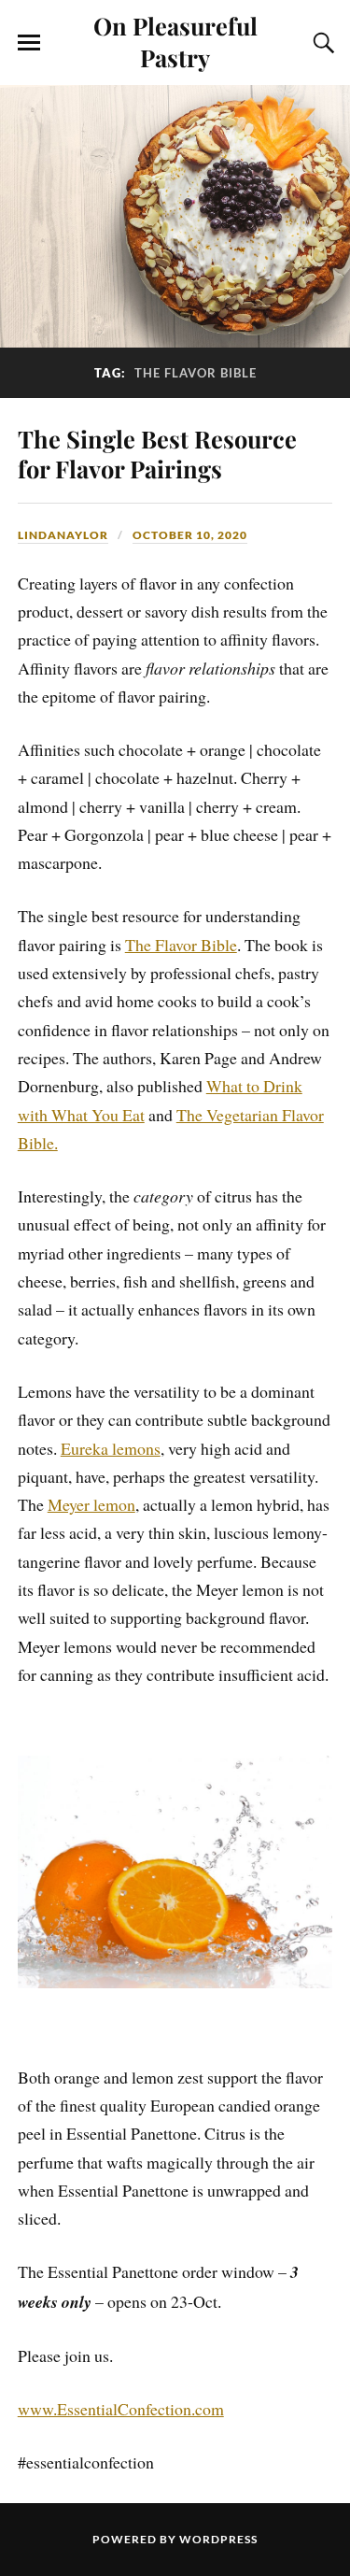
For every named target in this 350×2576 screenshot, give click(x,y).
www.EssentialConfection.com (121, 2409)
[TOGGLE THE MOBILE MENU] (29, 43)
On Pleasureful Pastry (175, 41)
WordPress (218, 2539)
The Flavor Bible (181, 945)
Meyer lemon (91, 1504)
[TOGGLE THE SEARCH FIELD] (321, 43)
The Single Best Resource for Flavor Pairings (157, 453)
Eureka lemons (111, 1448)
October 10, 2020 (190, 535)
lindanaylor (63, 535)
